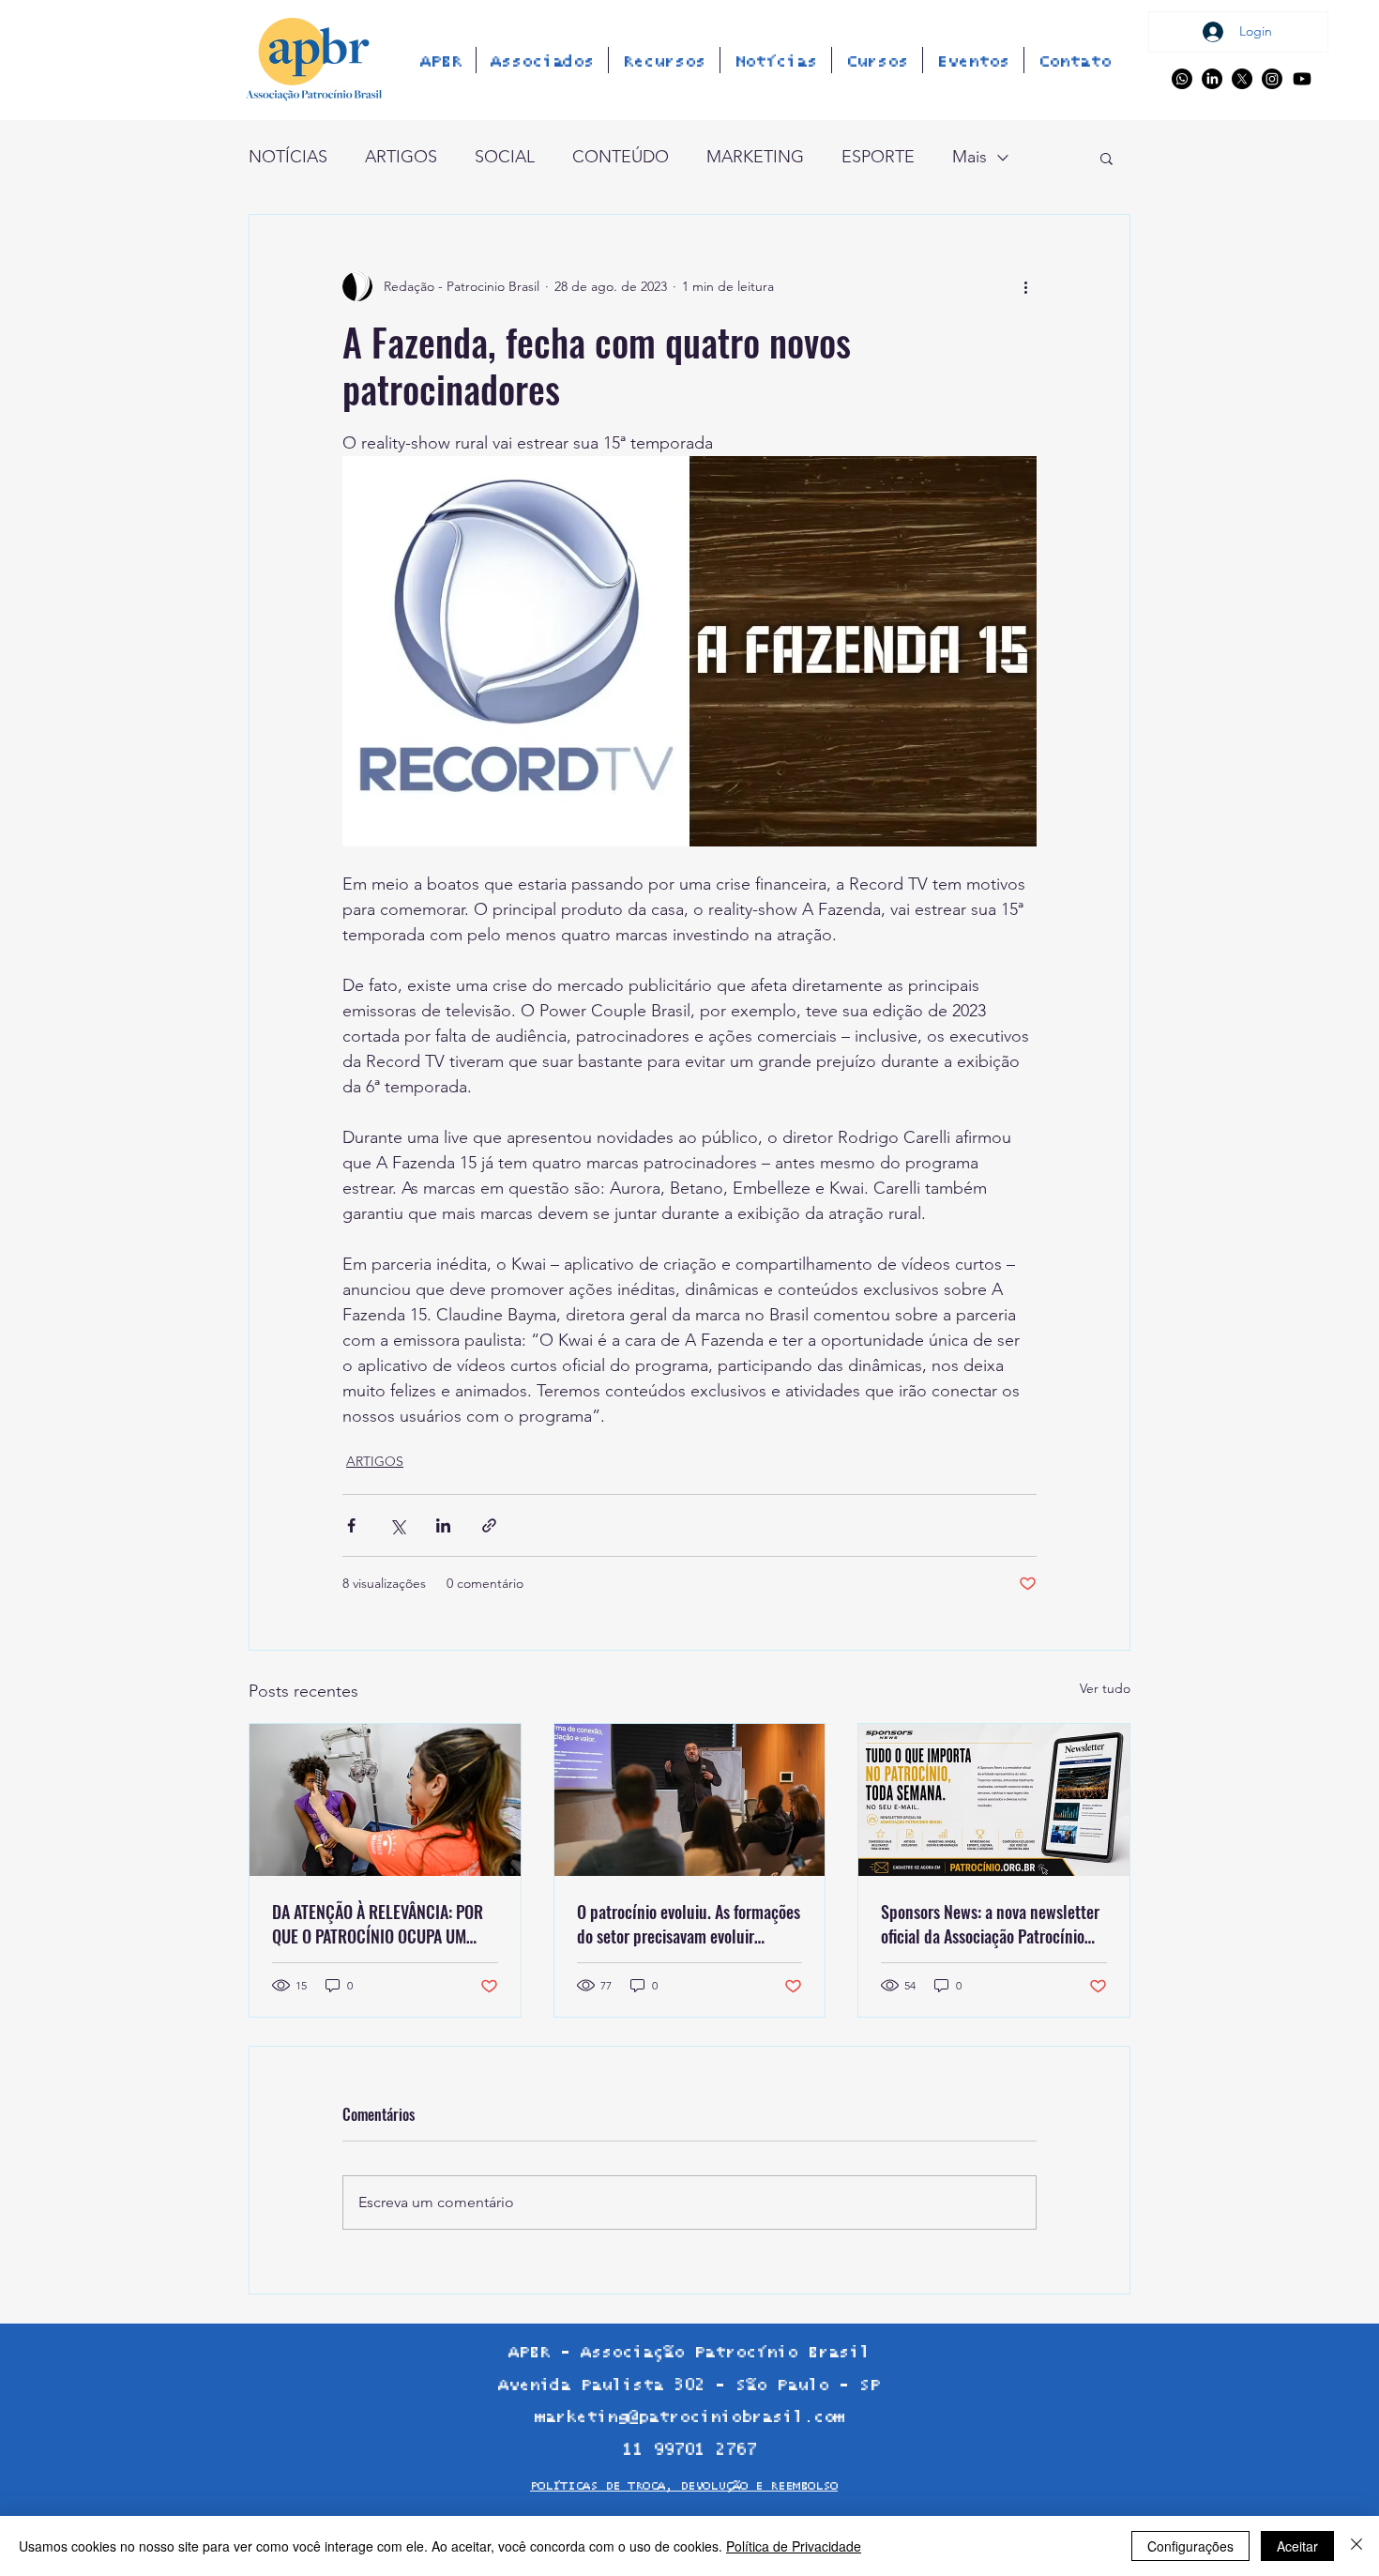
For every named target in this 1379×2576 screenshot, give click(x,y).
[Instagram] (1272, 79)
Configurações (1190, 2546)
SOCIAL (505, 157)
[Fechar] (1356, 2546)
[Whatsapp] (1182, 79)
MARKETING (755, 157)
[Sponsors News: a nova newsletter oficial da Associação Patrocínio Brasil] (994, 1800)
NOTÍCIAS (288, 157)
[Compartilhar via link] (489, 1525)
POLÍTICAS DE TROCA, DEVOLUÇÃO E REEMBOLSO (684, 2486)
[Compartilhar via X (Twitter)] (397, 1525)
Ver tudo (1105, 1688)
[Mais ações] (1025, 286)
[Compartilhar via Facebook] (351, 1525)
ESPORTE (878, 157)
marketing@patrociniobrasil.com (689, 2417)
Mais (970, 157)
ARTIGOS (401, 157)
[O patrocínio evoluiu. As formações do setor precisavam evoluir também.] (690, 1800)
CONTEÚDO (621, 157)
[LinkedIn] (1212, 79)
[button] (1106, 158)
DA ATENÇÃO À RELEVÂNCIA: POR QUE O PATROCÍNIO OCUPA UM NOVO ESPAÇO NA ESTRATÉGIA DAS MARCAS (384, 1924)
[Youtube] (1302, 79)
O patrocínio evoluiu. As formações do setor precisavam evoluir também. (689, 1924)
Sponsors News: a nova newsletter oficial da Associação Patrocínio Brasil (990, 1924)
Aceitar (1297, 2546)
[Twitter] (1242, 79)
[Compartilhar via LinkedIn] (443, 1525)
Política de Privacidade (794, 2546)
